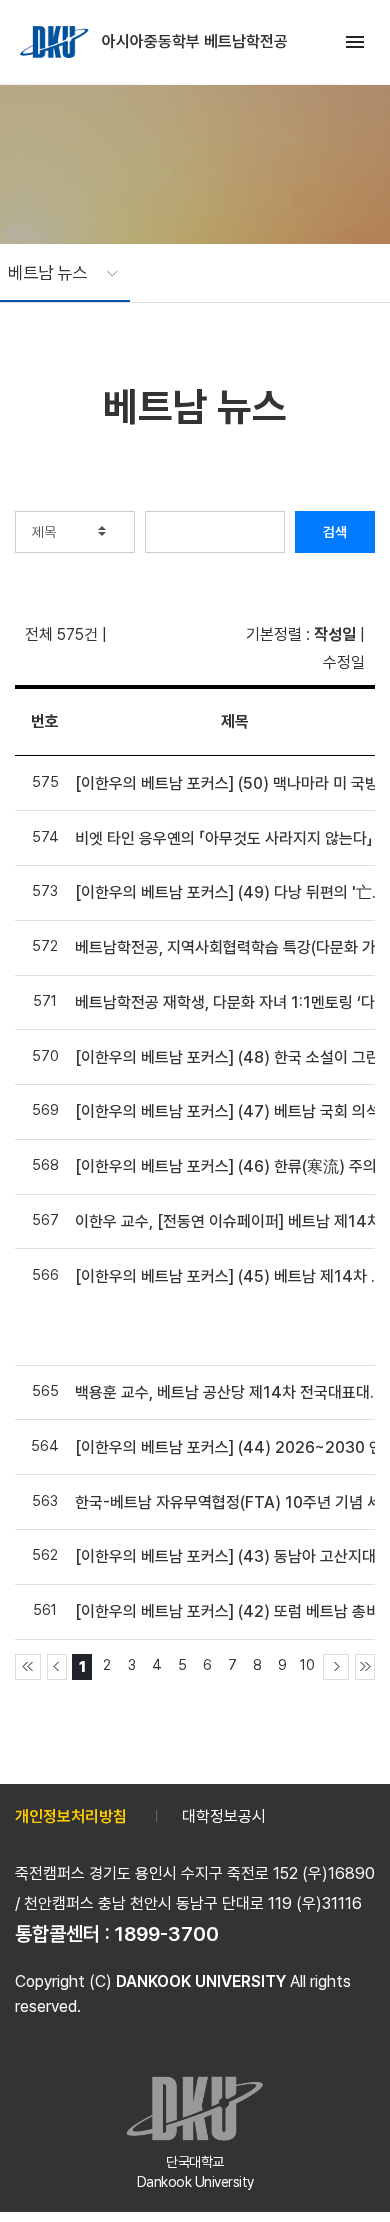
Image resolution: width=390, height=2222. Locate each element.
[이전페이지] (57, 1667)
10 (307, 1664)
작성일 (335, 634)
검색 (335, 532)
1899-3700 (167, 1934)
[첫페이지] (28, 1667)
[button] (53, 273)
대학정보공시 (224, 1816)
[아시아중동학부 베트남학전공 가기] (56, 42)
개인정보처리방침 (71, 1816)
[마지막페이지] (365, 1667)
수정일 (344, 662)
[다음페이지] (336, 1667)
